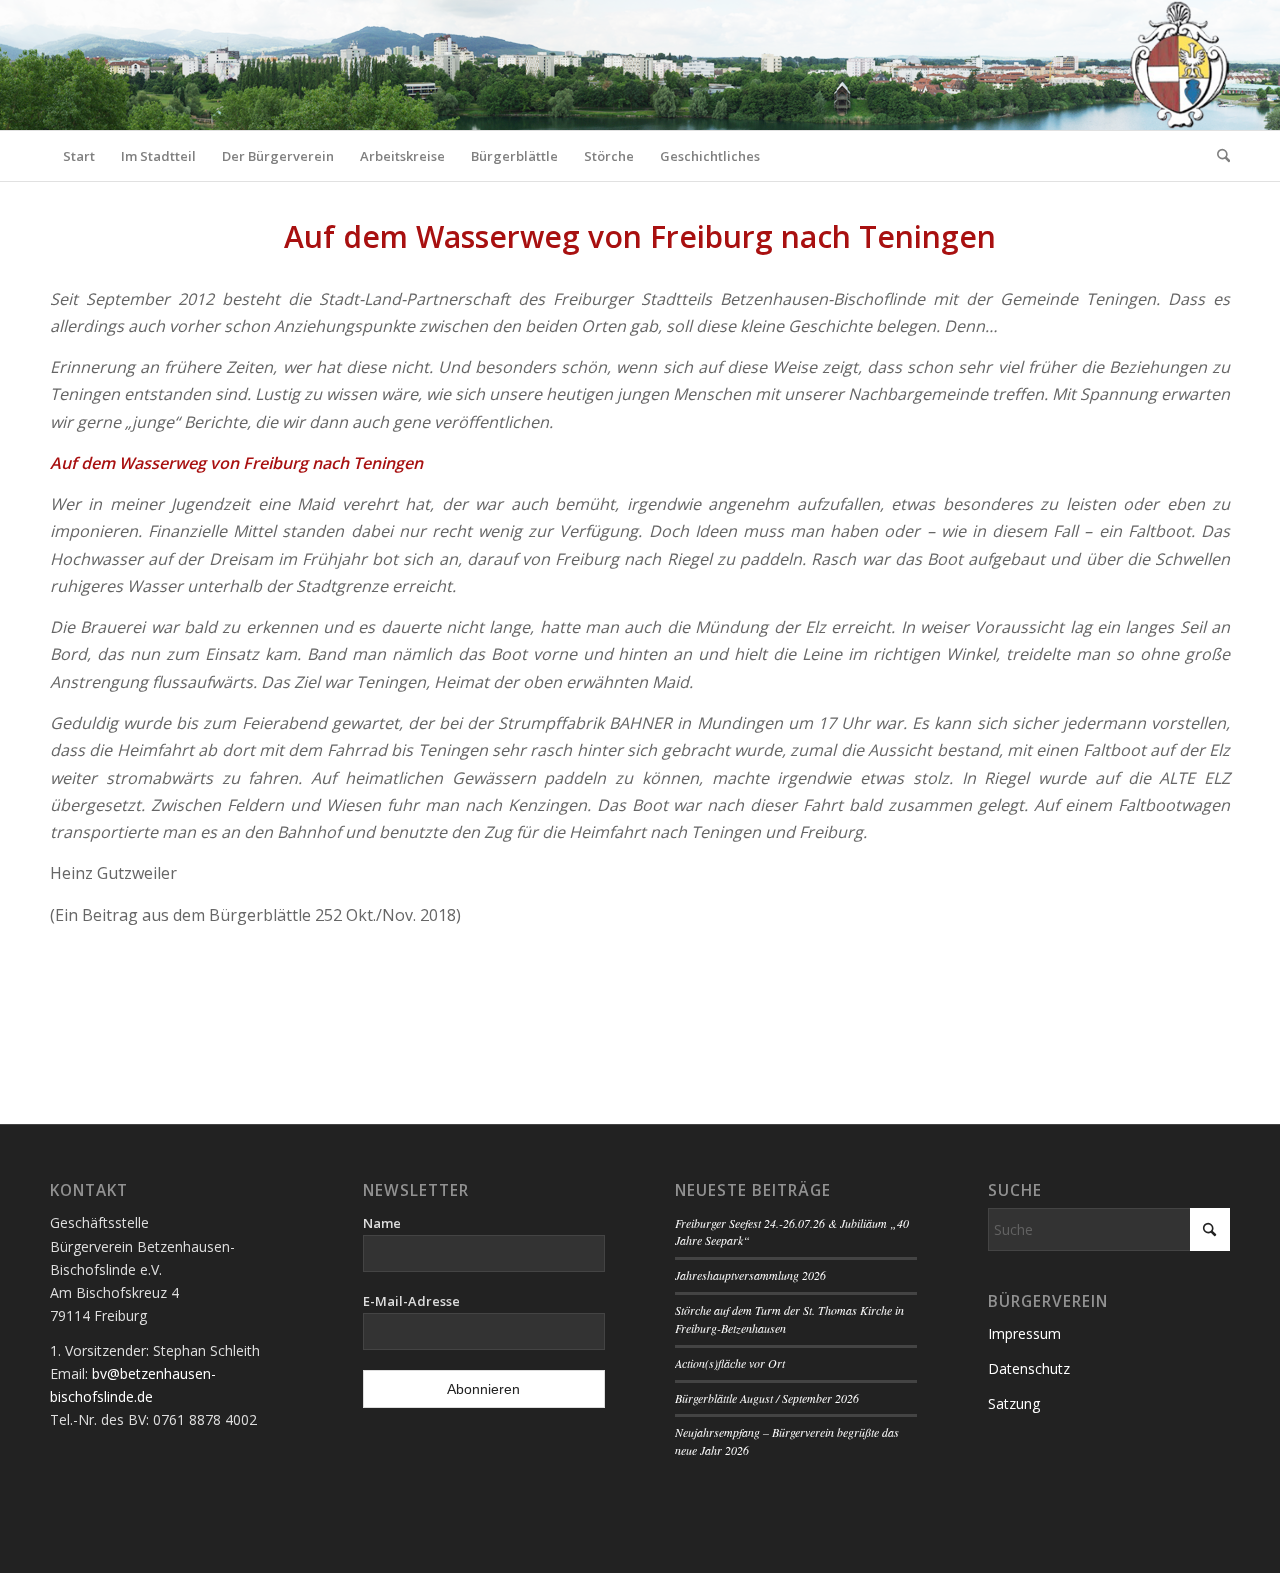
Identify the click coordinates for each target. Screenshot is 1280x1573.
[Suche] (1217, 156)
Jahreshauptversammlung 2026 (750, 1275)
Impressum (1024, 1333)
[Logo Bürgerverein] (1179, 65)
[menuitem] (79, 156)
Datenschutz (1029, 1368)
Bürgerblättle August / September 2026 (767, 1398)
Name (382, 1223)
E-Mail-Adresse (411, 1301)
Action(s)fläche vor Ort (730, 1363)
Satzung (1014, 1403)
